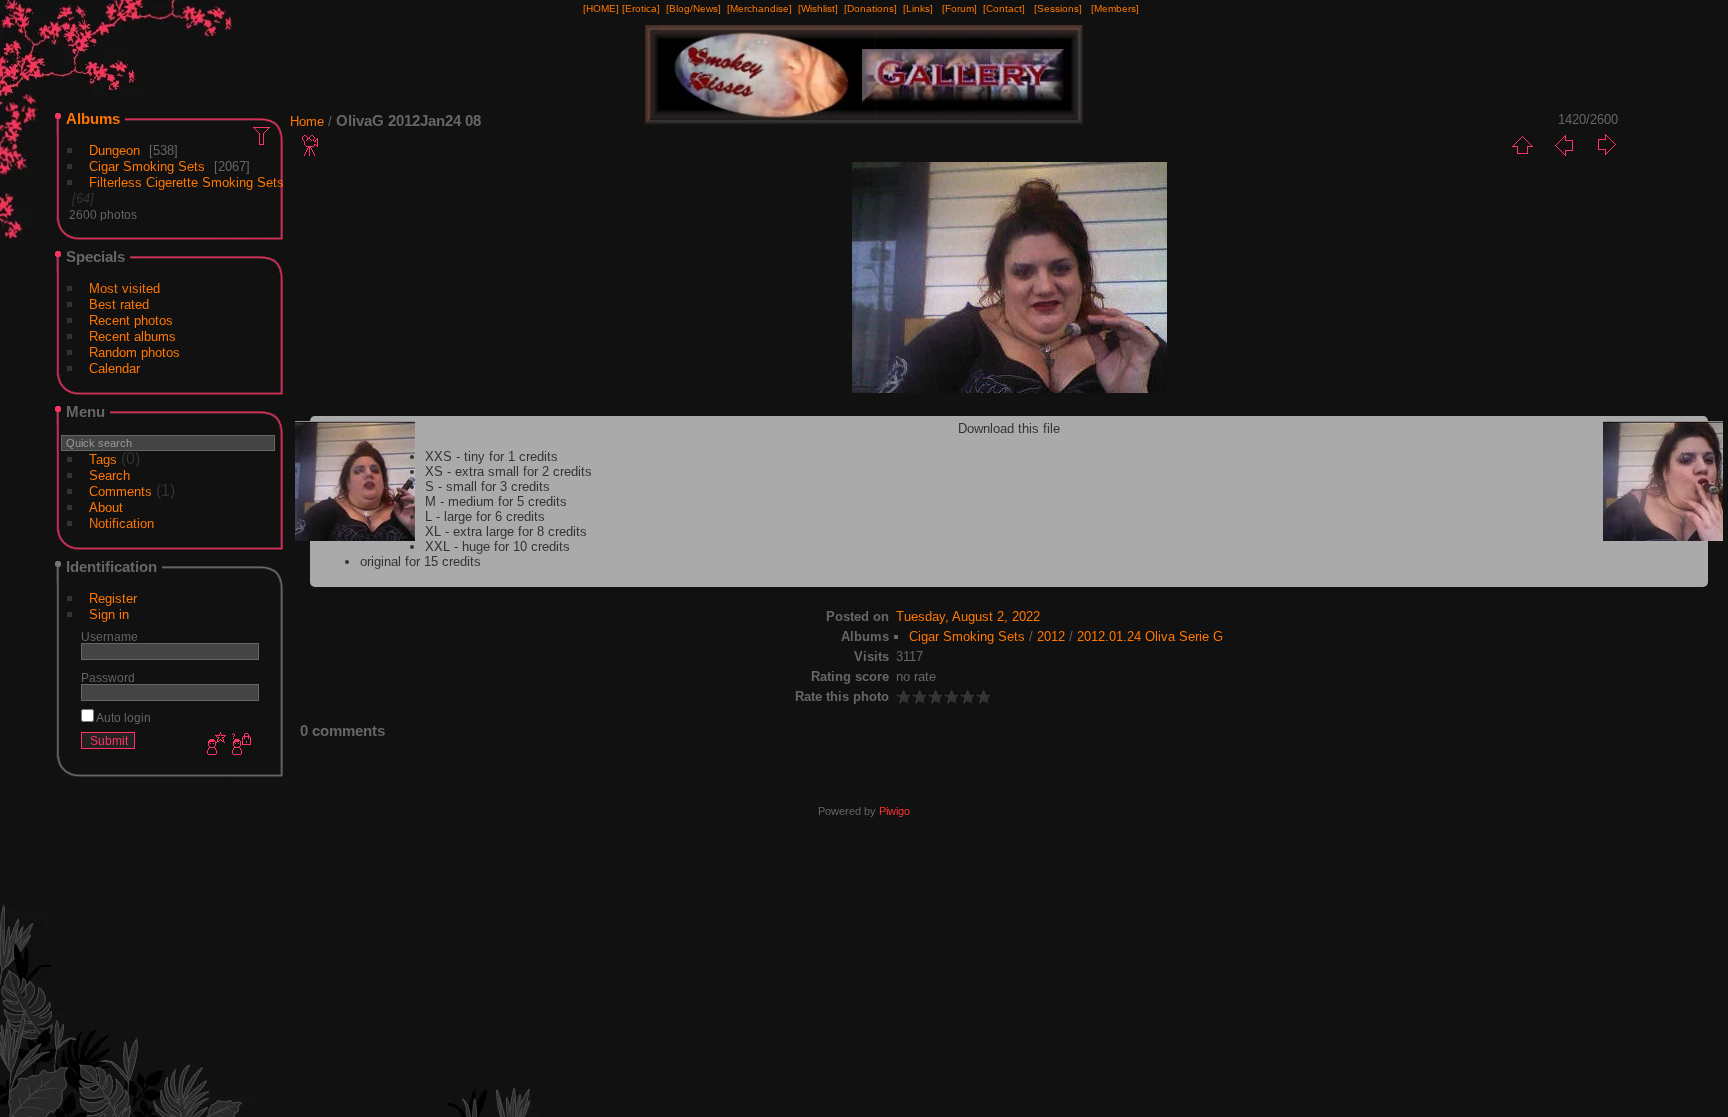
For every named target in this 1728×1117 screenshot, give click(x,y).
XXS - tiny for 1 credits (491, 456)
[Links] (918, 8)
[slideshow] (311, 145)
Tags (103, 459)
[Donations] (870, 8)
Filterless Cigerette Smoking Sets (186, 182)
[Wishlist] (818, 8)
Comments (120, 491)
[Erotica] (641, 8)
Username (109, 636)
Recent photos (131, 320)
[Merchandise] (759, 8)
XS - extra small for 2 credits (508, 471)
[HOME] (601, 8)
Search (109, 475)
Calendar (114, 368)
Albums (93, 118)
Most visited (124, 288)
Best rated (119, 304)
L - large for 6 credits (485, 516)
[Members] (1115, 8)
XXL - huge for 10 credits (497, 546)
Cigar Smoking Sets (147, 166)
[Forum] (959, 8)
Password (108, 677)
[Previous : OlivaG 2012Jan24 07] (1564, 145)
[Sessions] (1058, 8)
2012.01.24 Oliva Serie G (1150, 636)
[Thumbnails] (1522, 145)
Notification (121, 523)
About (106, 507)
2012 (1051, 636)
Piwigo (894, 811)
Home (307, 121)
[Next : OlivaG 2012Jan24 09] (1606, 145)
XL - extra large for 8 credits (506, 531)
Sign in (109, 614)
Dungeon (114, 150)
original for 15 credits (420, 561)
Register (113, 598)
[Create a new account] (214, 745)
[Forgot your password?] (240, 745)
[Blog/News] (693, 8)
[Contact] (1004, 8)
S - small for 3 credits (487, 486)
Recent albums (132, 336)
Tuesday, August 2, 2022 (968, 616)
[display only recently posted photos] (263, 135)
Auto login (122, 717)
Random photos (134, 352)
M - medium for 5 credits (496, 501)
